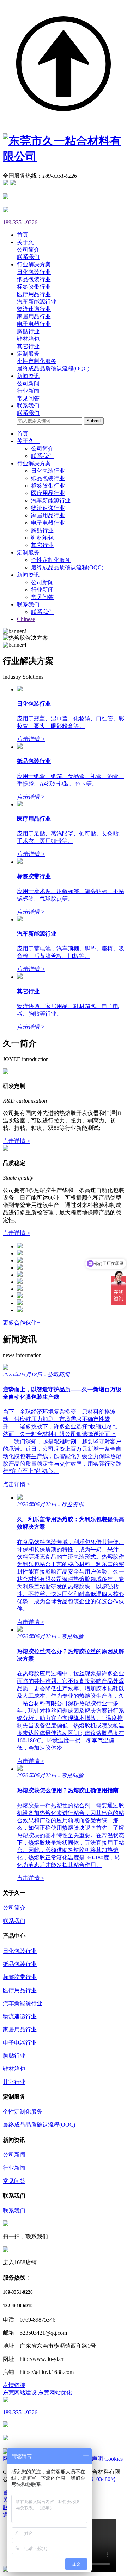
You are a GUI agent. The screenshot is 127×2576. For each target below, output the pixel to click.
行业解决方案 (34, 463)
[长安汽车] (20, 1296)
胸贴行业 (28, 331)
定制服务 (28, 553)
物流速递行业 (34, 309)
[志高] (20, 1310)
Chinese (26, 619)
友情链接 (14, 2385)
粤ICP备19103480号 (92, 2479)
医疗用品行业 (34, 294)
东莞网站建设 (20, 2393)
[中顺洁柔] (20, 1246)
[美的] (20, 1253)
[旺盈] (20, 1282)
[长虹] (20, 1303)
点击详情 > (16, 1141)
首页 (23, 434)
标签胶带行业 (34, 287)
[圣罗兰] (20, 1268)
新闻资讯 (28, 575)
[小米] (20, 1289)
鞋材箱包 (28, 339)
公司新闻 (28, 383)
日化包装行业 (34, 272)
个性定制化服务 (37, 361)
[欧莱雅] (20, 1261)
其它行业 (28, 346)
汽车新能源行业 (37, 302)
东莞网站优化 (55, 2393)
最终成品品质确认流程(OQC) (53, 369)
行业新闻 (28, 391)
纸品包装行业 (34, 279)
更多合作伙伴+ (21, 1322)
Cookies (114, 2459)
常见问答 (28, 398)
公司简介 (28, 250)
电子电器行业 (34, 324)
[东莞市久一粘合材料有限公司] (64, 156)
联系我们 (28, 257)
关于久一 (28, 441)
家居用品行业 (34, 317)
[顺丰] (20, 1275)
